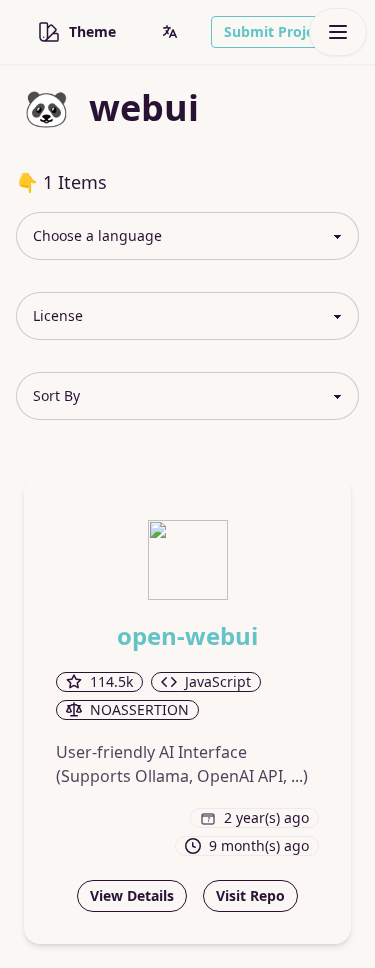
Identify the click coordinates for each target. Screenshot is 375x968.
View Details (132, 895)
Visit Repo (250, 895)
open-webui (187, 636)
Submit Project (275, 31)
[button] (170, 32)
